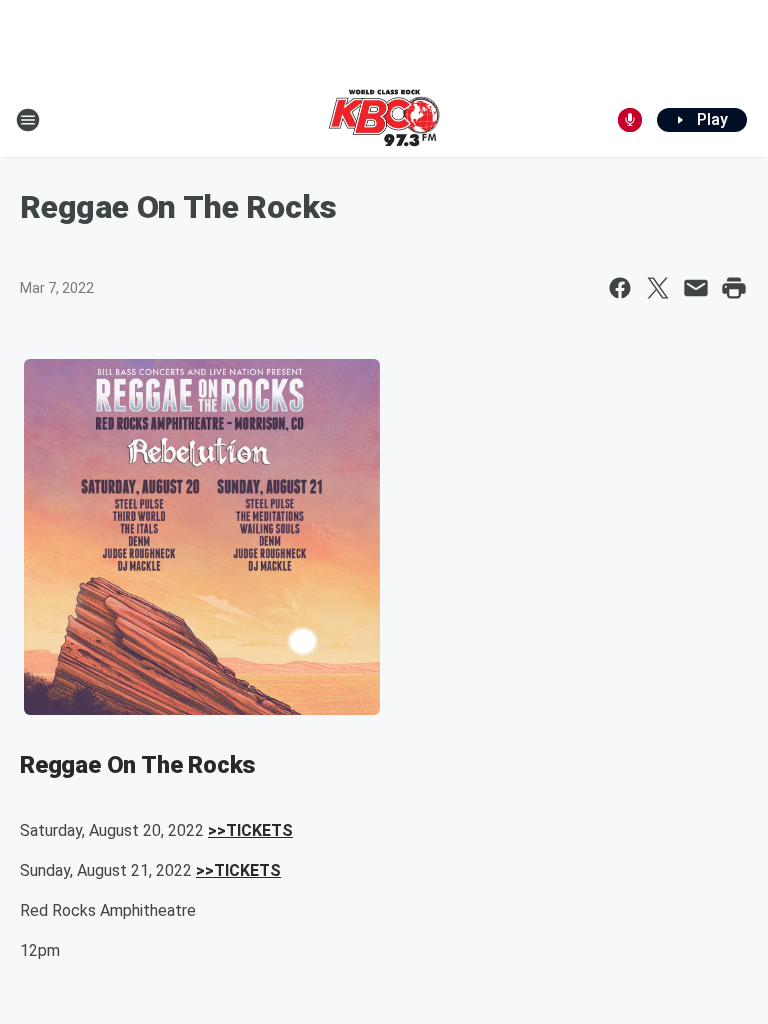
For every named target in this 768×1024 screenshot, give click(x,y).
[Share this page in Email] (696, 288)
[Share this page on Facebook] (620, 288)
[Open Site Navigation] (28, 120)
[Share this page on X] (658, 288)
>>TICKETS (250, 830)
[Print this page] (734, 288)
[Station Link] (384, 120)
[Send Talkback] (630, 120)
